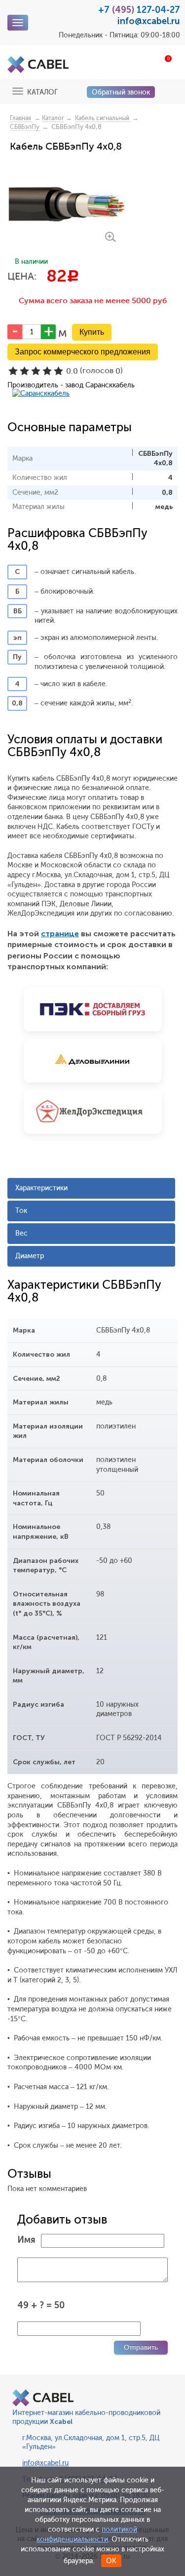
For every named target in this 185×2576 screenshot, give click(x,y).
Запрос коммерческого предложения (83, 352)
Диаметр (30, 1256)
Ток (21, 1211)
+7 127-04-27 (139, 10)
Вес (21, 1233)
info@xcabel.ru (149, 21)
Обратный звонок (121, 92)
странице (60, 934)
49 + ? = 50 (41, 2305)
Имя (26, 2240)
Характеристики (41, 1188)
